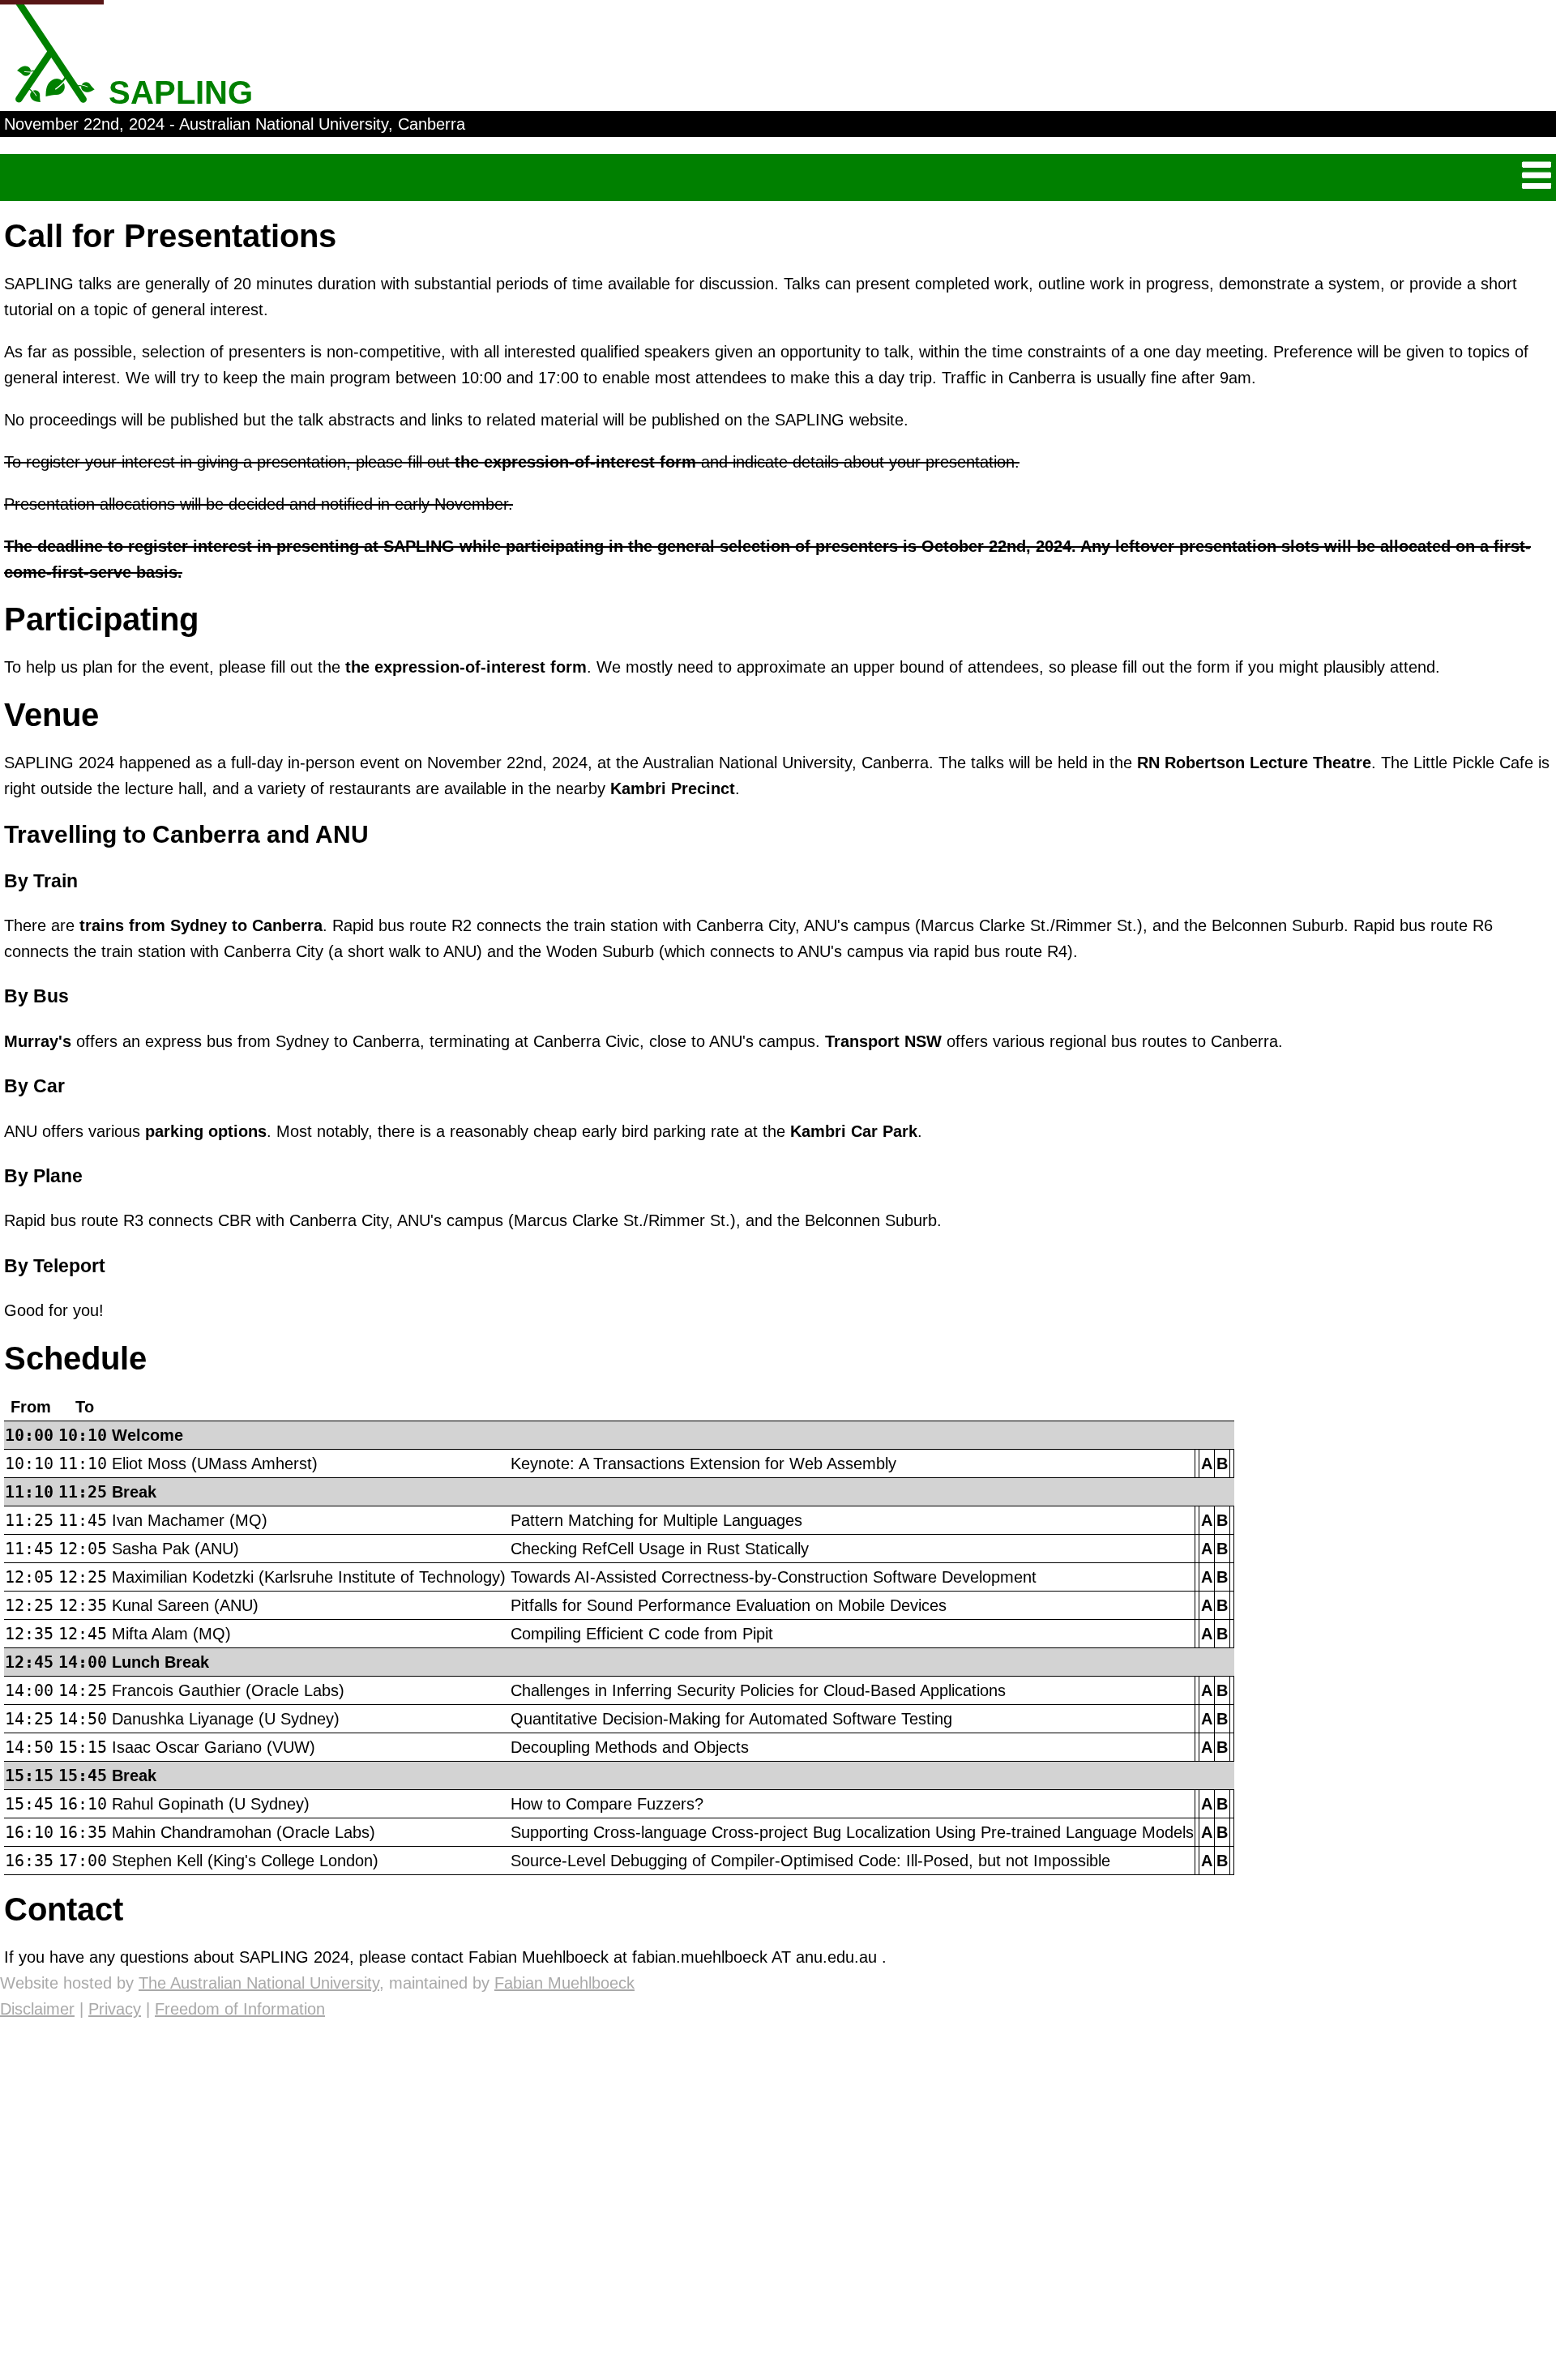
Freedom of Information (240, 2009)
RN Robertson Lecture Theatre (1254, 763)
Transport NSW (883, 1041)
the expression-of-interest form (575, 462)
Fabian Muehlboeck (564, 1983)
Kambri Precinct (673, 788)
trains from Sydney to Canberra (201, 925)
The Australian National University (259, 1983)
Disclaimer (37, 2009)
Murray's (38, 1041)
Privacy (115, 2009)
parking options (206, 1131)
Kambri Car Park (854, 1131)
